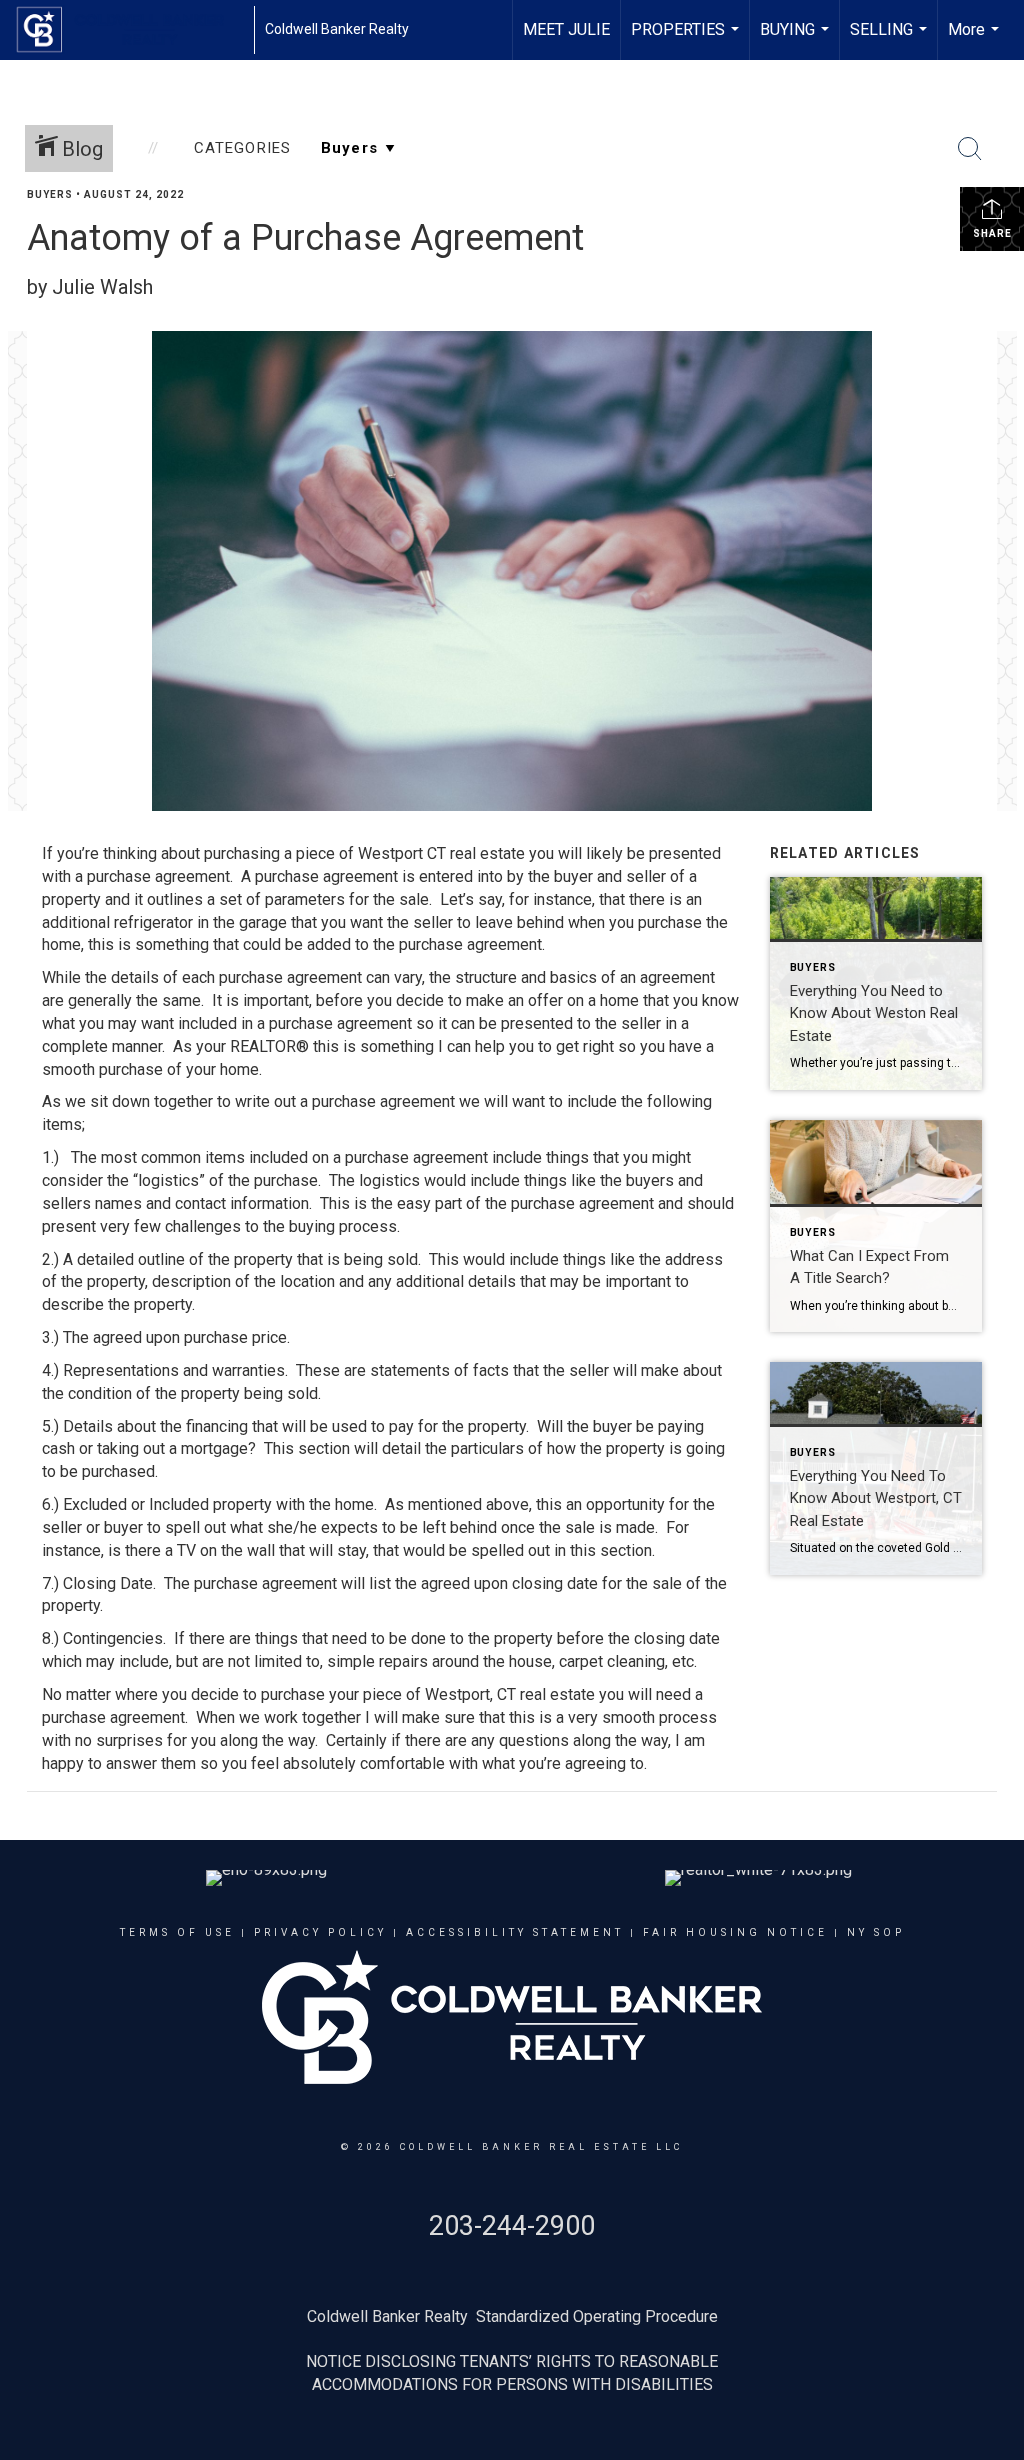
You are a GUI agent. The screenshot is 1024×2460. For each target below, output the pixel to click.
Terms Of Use (177, 1932)
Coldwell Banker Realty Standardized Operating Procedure (512, 2316)
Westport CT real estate (441, 853)
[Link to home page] (129, 30)
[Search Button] (970, 149)
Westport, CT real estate (510, 1694)
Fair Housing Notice (735, 1932)
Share (992, 233)
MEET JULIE (566, 29)
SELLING (891, 40)
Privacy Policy (320, 1932)
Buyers (50, 194)
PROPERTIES (687, 40)
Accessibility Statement (515, 1932)
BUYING (797, 40)
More (976, 40)
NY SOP (876, 1932)
